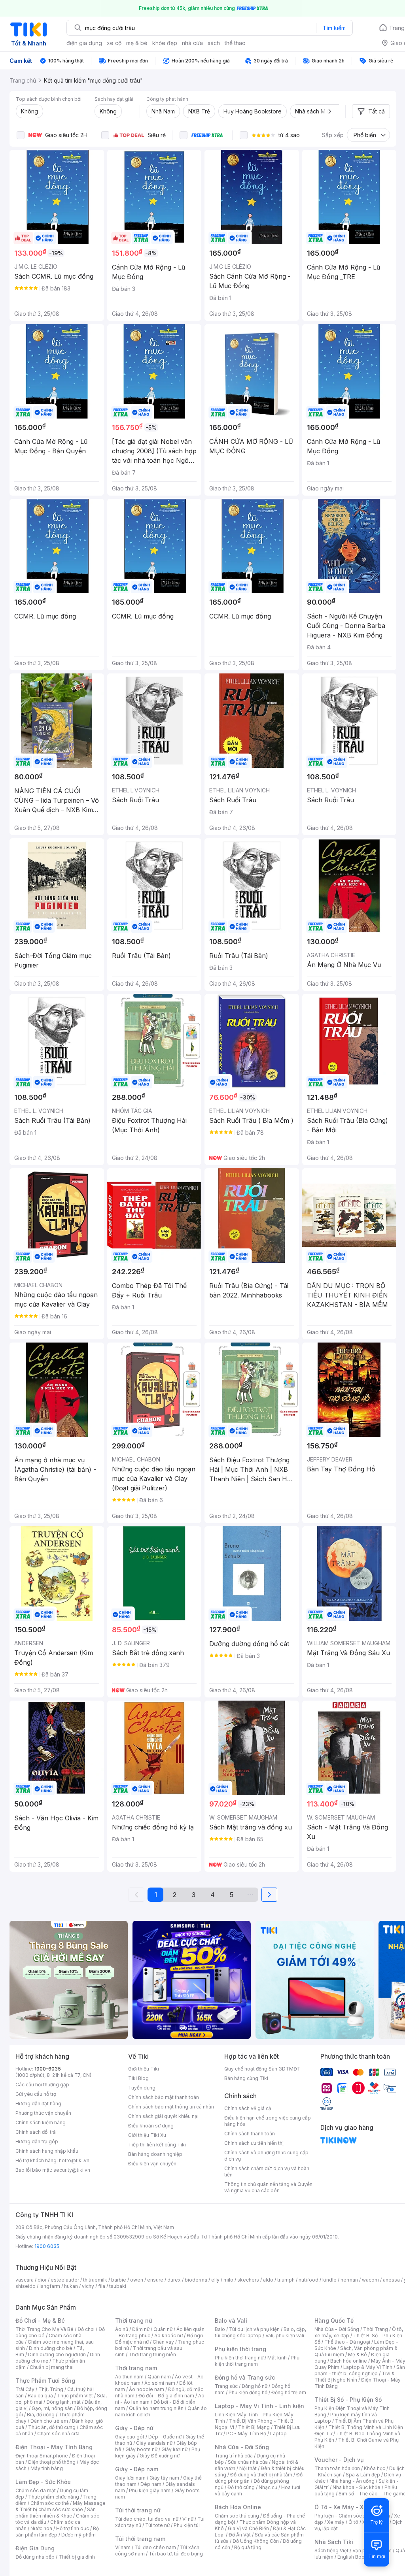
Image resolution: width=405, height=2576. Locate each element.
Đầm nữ (141, 2329)
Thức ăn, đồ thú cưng (52, 2427)
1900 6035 (47, 2246)
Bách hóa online (349, 2361)
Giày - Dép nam (137, 2469)
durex (174, 2280)
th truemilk (95, 2280)
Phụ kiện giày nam (150, 2490)
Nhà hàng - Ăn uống (352, 2481)
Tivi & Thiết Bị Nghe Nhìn (355, 2377)
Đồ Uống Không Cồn (256, 2541)
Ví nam (123, 2547)
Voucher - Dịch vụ (339, 2460)
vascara (25, 2280)
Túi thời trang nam (140, 2539)
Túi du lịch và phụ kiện (254, 2329)
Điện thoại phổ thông (52, 2462)
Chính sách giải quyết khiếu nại (163, 2116)
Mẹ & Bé (358, 2354)
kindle (329, 2280)
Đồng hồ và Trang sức (245, 2377)
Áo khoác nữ (168, 2336)
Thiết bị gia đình (77, 2557)
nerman (349, 2280)
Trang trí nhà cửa (234, 2456)
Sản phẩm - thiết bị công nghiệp (360, 2370)
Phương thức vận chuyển (43, 2113)
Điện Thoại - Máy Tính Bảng (54, 2447)
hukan (71, 2286)
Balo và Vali (231, 2320)
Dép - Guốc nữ (165, 2437)
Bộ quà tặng (248, 2547)
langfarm (50, 2286)
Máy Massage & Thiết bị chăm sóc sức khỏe (61, 2506)
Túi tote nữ (157, 2525)
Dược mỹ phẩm (79, 2535)
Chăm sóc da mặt (36, 2490)
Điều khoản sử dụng (151, 2126)
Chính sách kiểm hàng (41, 2122)
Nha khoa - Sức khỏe (357, 2487)
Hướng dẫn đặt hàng (38, 2104)
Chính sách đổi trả (36, 2132)
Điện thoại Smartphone (42, 2456)
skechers (248, 2280)
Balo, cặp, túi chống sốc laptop (260, 2332)
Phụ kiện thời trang (240, 2349)
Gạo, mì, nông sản (52, 2408)
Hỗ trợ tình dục (73, 2528)
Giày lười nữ (174, 2449)
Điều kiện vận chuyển (152, 2164)
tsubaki (118, 2286)
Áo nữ (122, 2329)
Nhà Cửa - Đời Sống (242, 2447)
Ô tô (353, 2522)
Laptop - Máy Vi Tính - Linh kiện (259, 2406)
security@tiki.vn (72, 2170)
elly (215, 2280)
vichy (88, 2286)
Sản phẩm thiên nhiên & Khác (56, 2513)
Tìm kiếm (334, 28)
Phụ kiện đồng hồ (248, 2392)
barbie (119, 2280)
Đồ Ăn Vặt (240, 2535)
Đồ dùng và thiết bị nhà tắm (261, 2475)
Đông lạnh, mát (63, 2402)
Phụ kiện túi (187, 2525)
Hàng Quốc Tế (334, 2320)
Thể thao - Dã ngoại (347, 2342)
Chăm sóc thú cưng (237, 2516)
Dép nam (151, 2484)
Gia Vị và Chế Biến (248, 2528)
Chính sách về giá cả (248, 2108)
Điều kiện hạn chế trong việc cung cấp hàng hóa (268, 2121)
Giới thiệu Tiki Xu (147, 2135)
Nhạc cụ (268, 2487)
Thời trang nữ (134, 2320)
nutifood (308, 2280)
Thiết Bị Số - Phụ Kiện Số (348, 2400)
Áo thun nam (129, 2377)
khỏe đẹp (165, 43)
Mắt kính (277, 2358)
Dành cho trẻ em (49, 2421)
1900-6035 (48, 2069)
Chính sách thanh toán (250, 2134)
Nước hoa (41, 2528)
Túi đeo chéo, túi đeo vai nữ (147, 2519)
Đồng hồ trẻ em (289, 2392)
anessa (391, 2280)
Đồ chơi (86, 2329)
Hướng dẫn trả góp (37, 2141)
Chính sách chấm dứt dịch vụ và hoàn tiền (267, 2171)
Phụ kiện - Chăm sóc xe (342, 2516)
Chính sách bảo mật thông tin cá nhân (171, 2107)
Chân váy (163, 2342)
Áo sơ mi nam (160, 2383)
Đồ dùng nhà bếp (35, 2557)
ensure (155, 2280)
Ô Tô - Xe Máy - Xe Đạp (347, 2507)
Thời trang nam (136, 2368)
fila (102, 2286)
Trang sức (226, 2386)
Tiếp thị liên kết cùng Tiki (157, 2145)
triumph (286, 2280)
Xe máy (336, 2522)
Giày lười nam (130, 2478)
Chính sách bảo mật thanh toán (164, 2097)
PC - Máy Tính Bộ (246, 2434)
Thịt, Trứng (51, 2389)
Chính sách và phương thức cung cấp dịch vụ (266, 2156)
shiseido (26, 2286)
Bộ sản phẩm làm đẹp (57, 2532)
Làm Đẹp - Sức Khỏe (43, 2482)
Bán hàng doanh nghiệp (155, 2154)
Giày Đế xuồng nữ (160, 2456)
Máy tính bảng (47, 2468)
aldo (268, 2280)
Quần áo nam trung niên (156, 2408)
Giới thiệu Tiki (144, 2069)
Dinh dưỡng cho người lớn (57, 2354)
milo (228, 2280)
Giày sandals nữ (154, 2443)
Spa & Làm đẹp (363, 2475)
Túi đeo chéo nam (155, 2547)
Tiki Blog (138, 2078)
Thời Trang (376, 2329)
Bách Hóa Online (238, 2507)
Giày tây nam (164, 2478)
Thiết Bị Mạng (254, 2427)
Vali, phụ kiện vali (285, 2336)
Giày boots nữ (141, 2449)
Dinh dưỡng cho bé (51, 2348)
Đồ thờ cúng (241, 2487)
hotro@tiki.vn (74, 2160)
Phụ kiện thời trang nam (257, 2361)
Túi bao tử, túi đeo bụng (176, 2554)
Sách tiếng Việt (331, 2551)
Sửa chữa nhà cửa (248, 2462)
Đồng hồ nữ (255, 2386)
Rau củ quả (40, 2396)
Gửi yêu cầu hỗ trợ (36, 2094)
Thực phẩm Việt (75, 2396)
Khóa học (375, 2468)
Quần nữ (163, 2329)
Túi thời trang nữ (138, 2510)
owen (137, 2280)
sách (214, 43)
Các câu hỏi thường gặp (42, 2085)
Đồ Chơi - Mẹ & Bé (40, 2320)
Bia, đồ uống (41, 2415)
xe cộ (114, 43)
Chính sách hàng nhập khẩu (47, 2151)
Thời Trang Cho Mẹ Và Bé (44, 2329)
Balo (220, 2329)
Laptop (278, 2434)
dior (42, 2280)
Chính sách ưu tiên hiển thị (254, 2143)
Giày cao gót (130, 2437)
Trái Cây (25, 2389)
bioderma (196, 2280)
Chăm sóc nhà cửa (58, 2434)
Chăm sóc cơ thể (50, 2503)
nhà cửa (192, 43)
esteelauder (65, 2280)
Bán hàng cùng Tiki (246, 2078)
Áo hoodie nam (147, 2389)
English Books (354, 2557)
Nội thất (248, 2468)
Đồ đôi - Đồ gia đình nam (166, 2396)
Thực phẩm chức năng (54, 2497)
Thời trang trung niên (152, 2354)
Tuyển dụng (142, 2088)
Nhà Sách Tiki (334, 2542)
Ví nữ (188, 2519)
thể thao (235, 43)
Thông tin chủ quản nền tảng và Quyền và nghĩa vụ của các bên (268, 2187)
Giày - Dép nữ (134, 2428)
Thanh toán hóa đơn (337, 2468)
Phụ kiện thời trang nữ (239, 2358)
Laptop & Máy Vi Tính (368, 2367)
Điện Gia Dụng (35, 2548)
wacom (370, 2280)
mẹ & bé (137, 43)
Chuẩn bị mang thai (52, 2367)
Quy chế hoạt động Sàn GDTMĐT (262, 2069)
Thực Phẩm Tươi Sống (45, 2381)
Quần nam (159, 2377)
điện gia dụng (84, 43)
